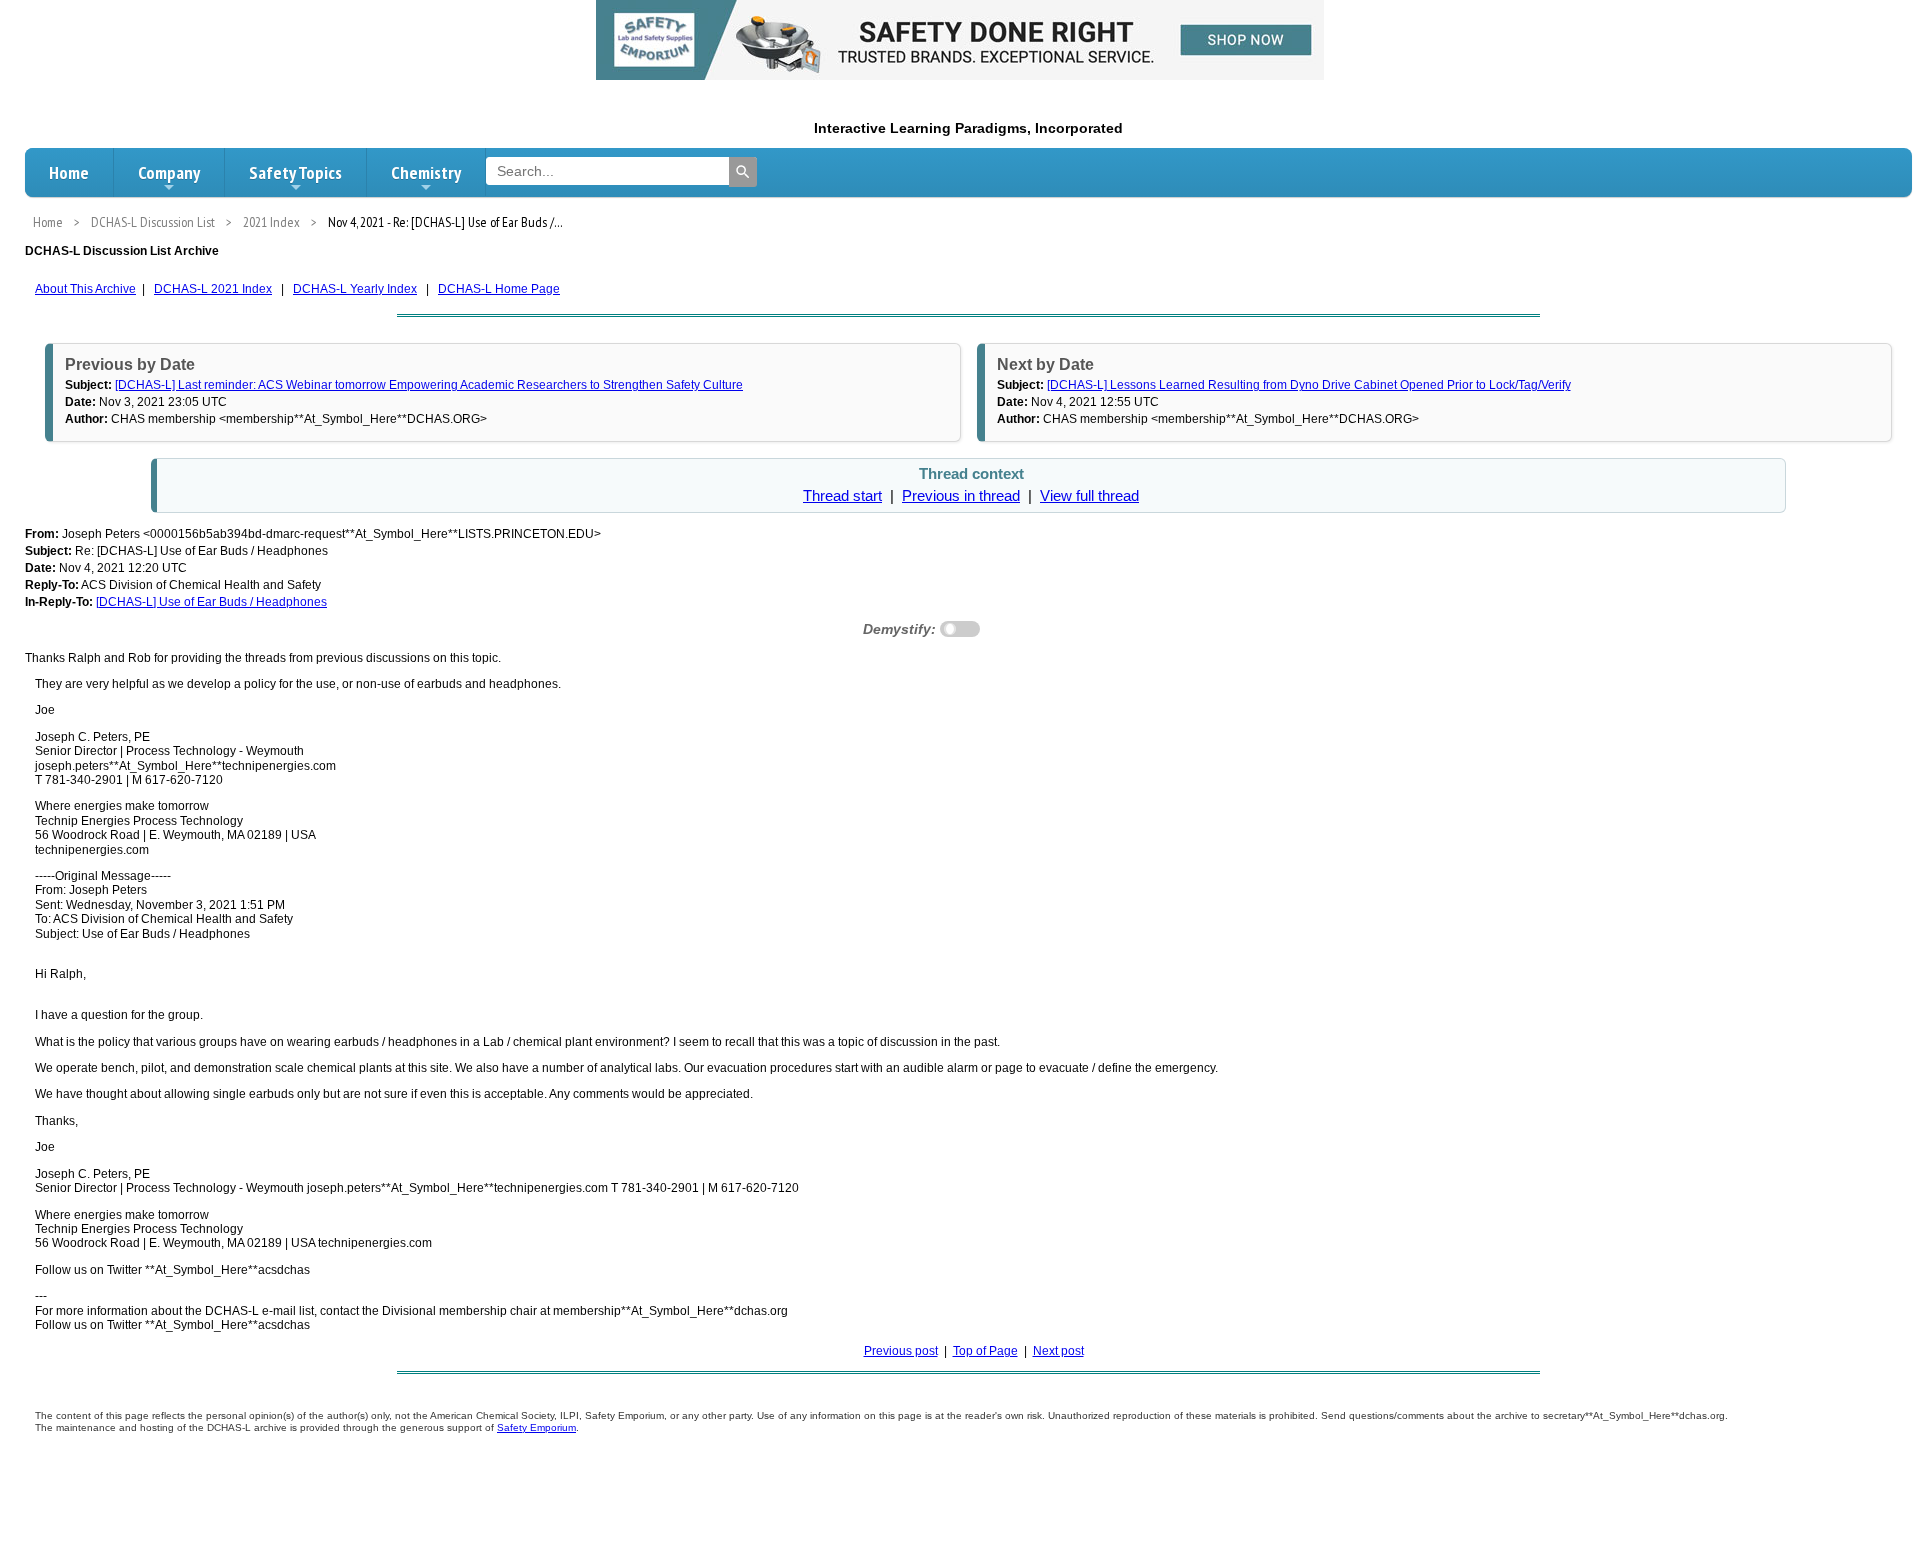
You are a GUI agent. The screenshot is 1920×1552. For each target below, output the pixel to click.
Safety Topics (295, 172)
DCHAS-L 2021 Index (213, 289)
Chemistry (426, 172)
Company (169, 172)
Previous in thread (961, 496)
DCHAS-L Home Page (499, 289)
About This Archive (85, 289)
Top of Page (985, 1351)
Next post (1058, 1351)
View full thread (1089, 496)
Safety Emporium (536, 1427)
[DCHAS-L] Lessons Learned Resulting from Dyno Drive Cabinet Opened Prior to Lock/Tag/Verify (1309, 385)
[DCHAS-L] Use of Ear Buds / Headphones (211, 602)
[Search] (743, 172)
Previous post (901, 1351)
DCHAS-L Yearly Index (355, 289)
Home (69, 172)
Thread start (842, 496)
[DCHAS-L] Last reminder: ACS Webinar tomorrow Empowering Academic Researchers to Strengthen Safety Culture (429, 385)
